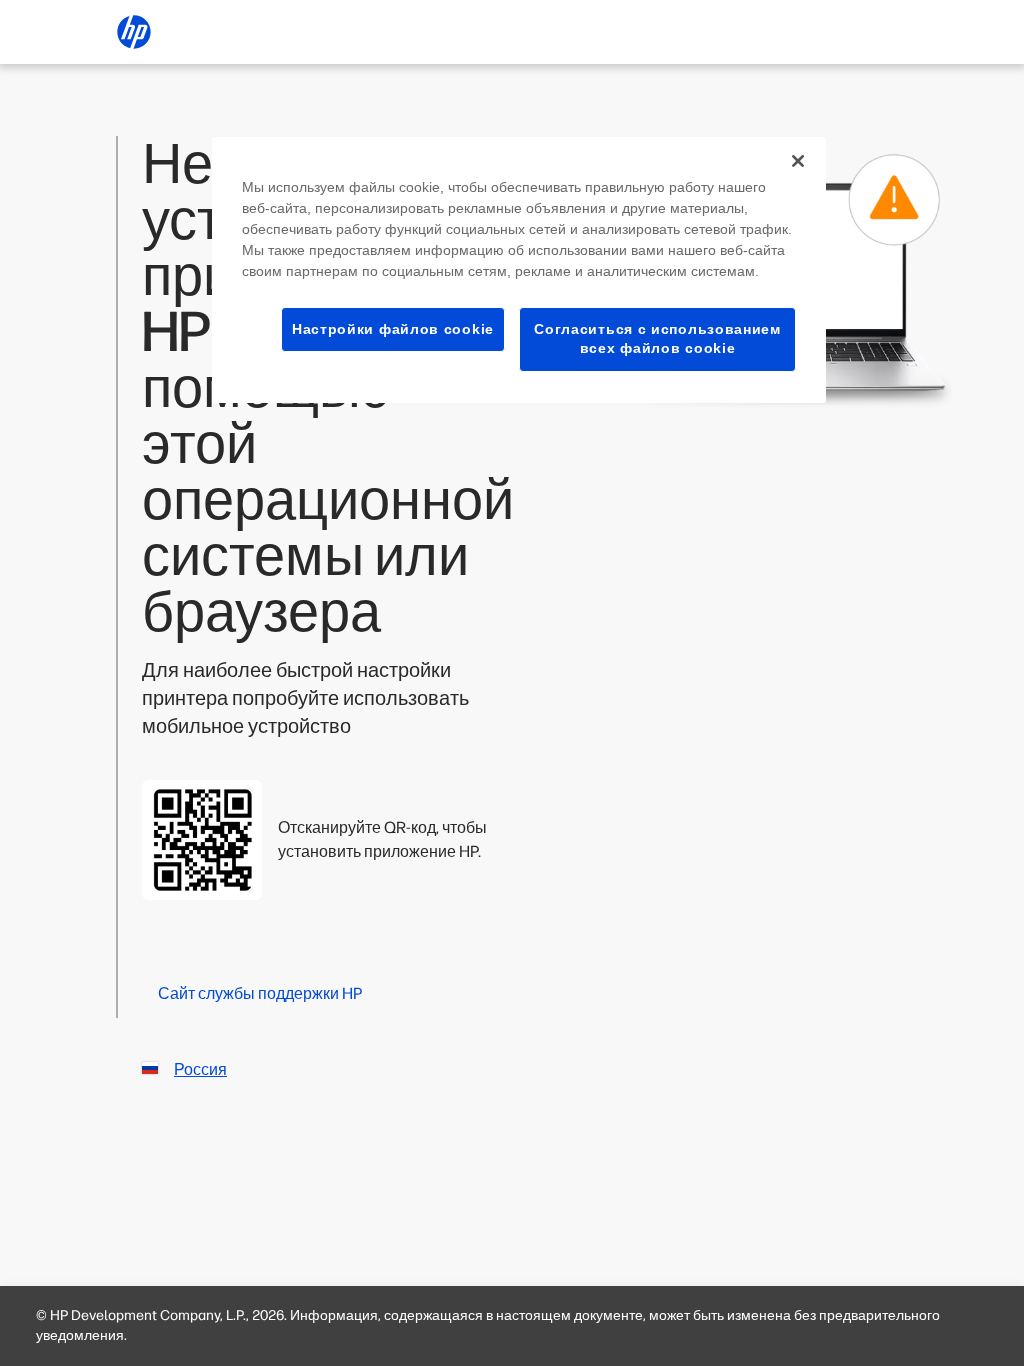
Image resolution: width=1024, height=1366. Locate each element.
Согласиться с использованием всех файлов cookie (657, 339)
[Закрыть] (798, 161)
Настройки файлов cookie (393, 329)
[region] (519, 270)
